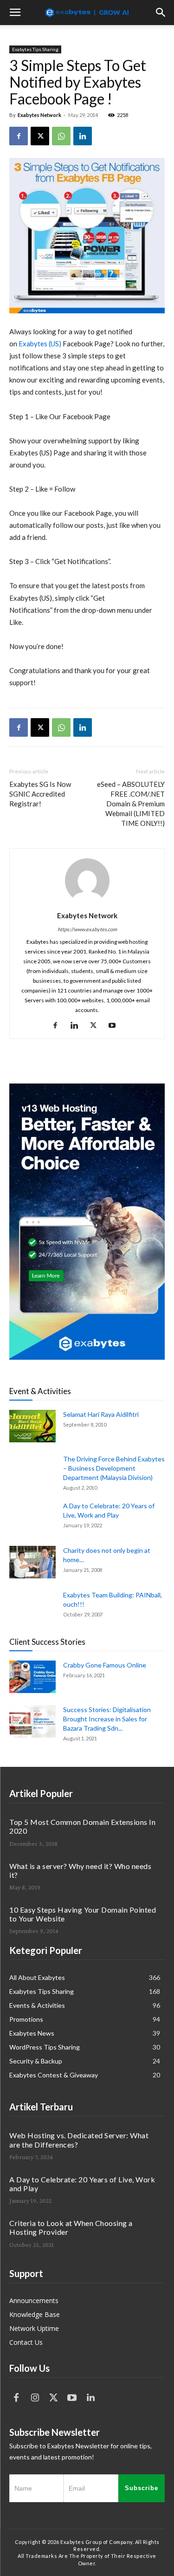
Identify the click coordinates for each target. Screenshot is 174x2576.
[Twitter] (53, 2398)
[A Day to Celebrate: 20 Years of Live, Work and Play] (32, 1518)
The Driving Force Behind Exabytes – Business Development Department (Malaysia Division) (114, 1468)
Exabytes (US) (40, 344)
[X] (40, 136)
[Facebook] (19, 136)
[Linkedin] (83, 136)
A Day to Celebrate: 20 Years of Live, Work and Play (82, 2184)
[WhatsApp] (61, 136)
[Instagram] (35, 2398)
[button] (15, 13)
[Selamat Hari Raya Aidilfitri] (32, 1426)
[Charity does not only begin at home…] (32, 1562)
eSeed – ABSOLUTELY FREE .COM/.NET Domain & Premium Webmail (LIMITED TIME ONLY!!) (131, 804)
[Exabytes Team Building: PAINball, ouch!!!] (79, 1625)
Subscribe (142, 2488)
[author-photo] (87, 903)
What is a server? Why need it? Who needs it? (80, 1870)
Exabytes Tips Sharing (35, 49)
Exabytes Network (39, 115)
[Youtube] (116, 1025)
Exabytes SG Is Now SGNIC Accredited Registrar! (40, 794)
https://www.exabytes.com (87, 929)
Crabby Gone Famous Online (105, 1665)
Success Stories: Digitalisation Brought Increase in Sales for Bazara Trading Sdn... (107, 1719)
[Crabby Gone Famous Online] (32, 1677)
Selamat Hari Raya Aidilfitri (101, 1414)
